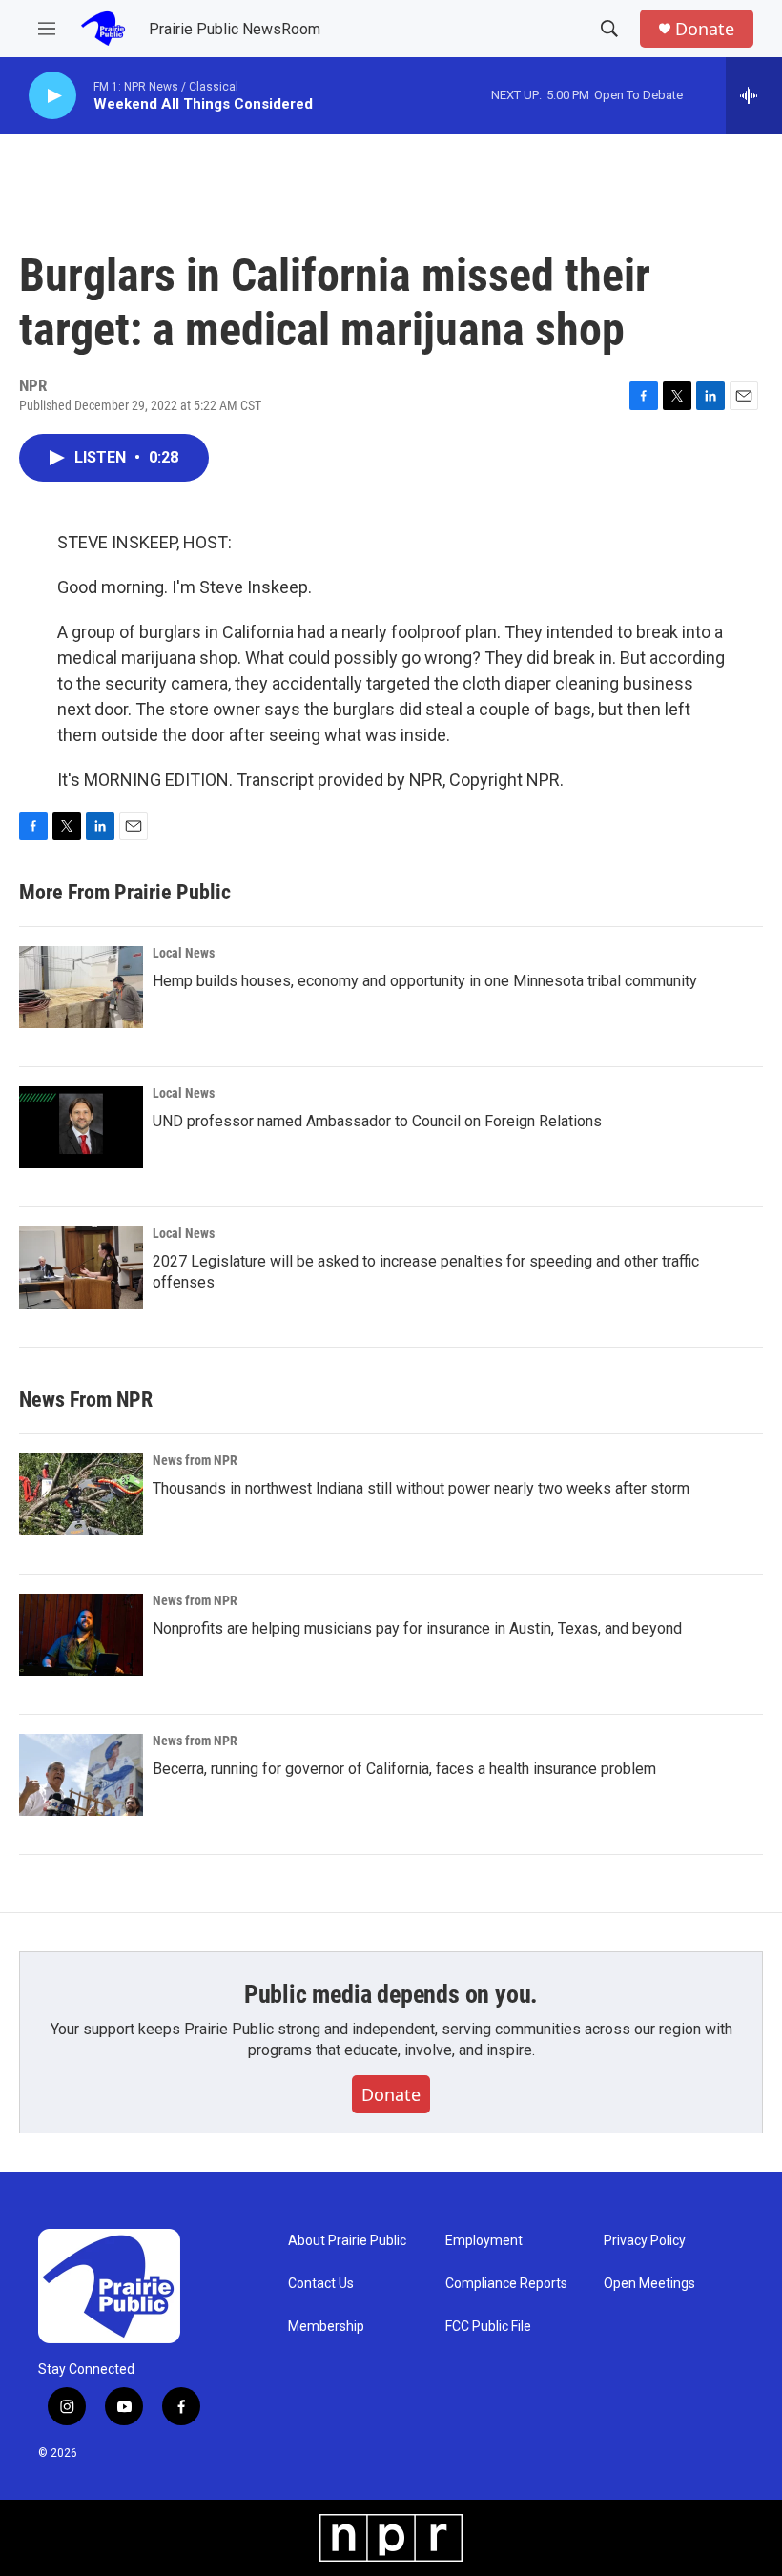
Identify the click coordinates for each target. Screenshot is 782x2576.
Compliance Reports (506, 2284)
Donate (705, 29)
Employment (484, 2241)
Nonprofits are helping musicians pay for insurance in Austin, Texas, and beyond (417, 1628)
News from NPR (195, 1460)
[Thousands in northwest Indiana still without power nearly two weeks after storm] (81, 1494)
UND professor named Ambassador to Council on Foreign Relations (377, 1121)
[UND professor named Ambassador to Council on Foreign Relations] (81, 1127)
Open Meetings (649, 2284)
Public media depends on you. (391, 1994)
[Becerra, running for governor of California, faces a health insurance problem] (81, 1775)
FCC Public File (488, 2327)
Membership (326, 2327)
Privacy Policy (645, 2241)
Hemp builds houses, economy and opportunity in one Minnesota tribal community (425, 981)
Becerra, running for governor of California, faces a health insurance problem (404, 1769)
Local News (184, 953)
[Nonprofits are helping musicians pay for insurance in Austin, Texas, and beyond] (81, 1635)
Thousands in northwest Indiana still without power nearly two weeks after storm (421, 1488)
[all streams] (754, 95)
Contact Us (321, 2284)
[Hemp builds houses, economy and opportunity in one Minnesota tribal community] (81, 987)
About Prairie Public (347, 2241)
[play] (52, 96)
